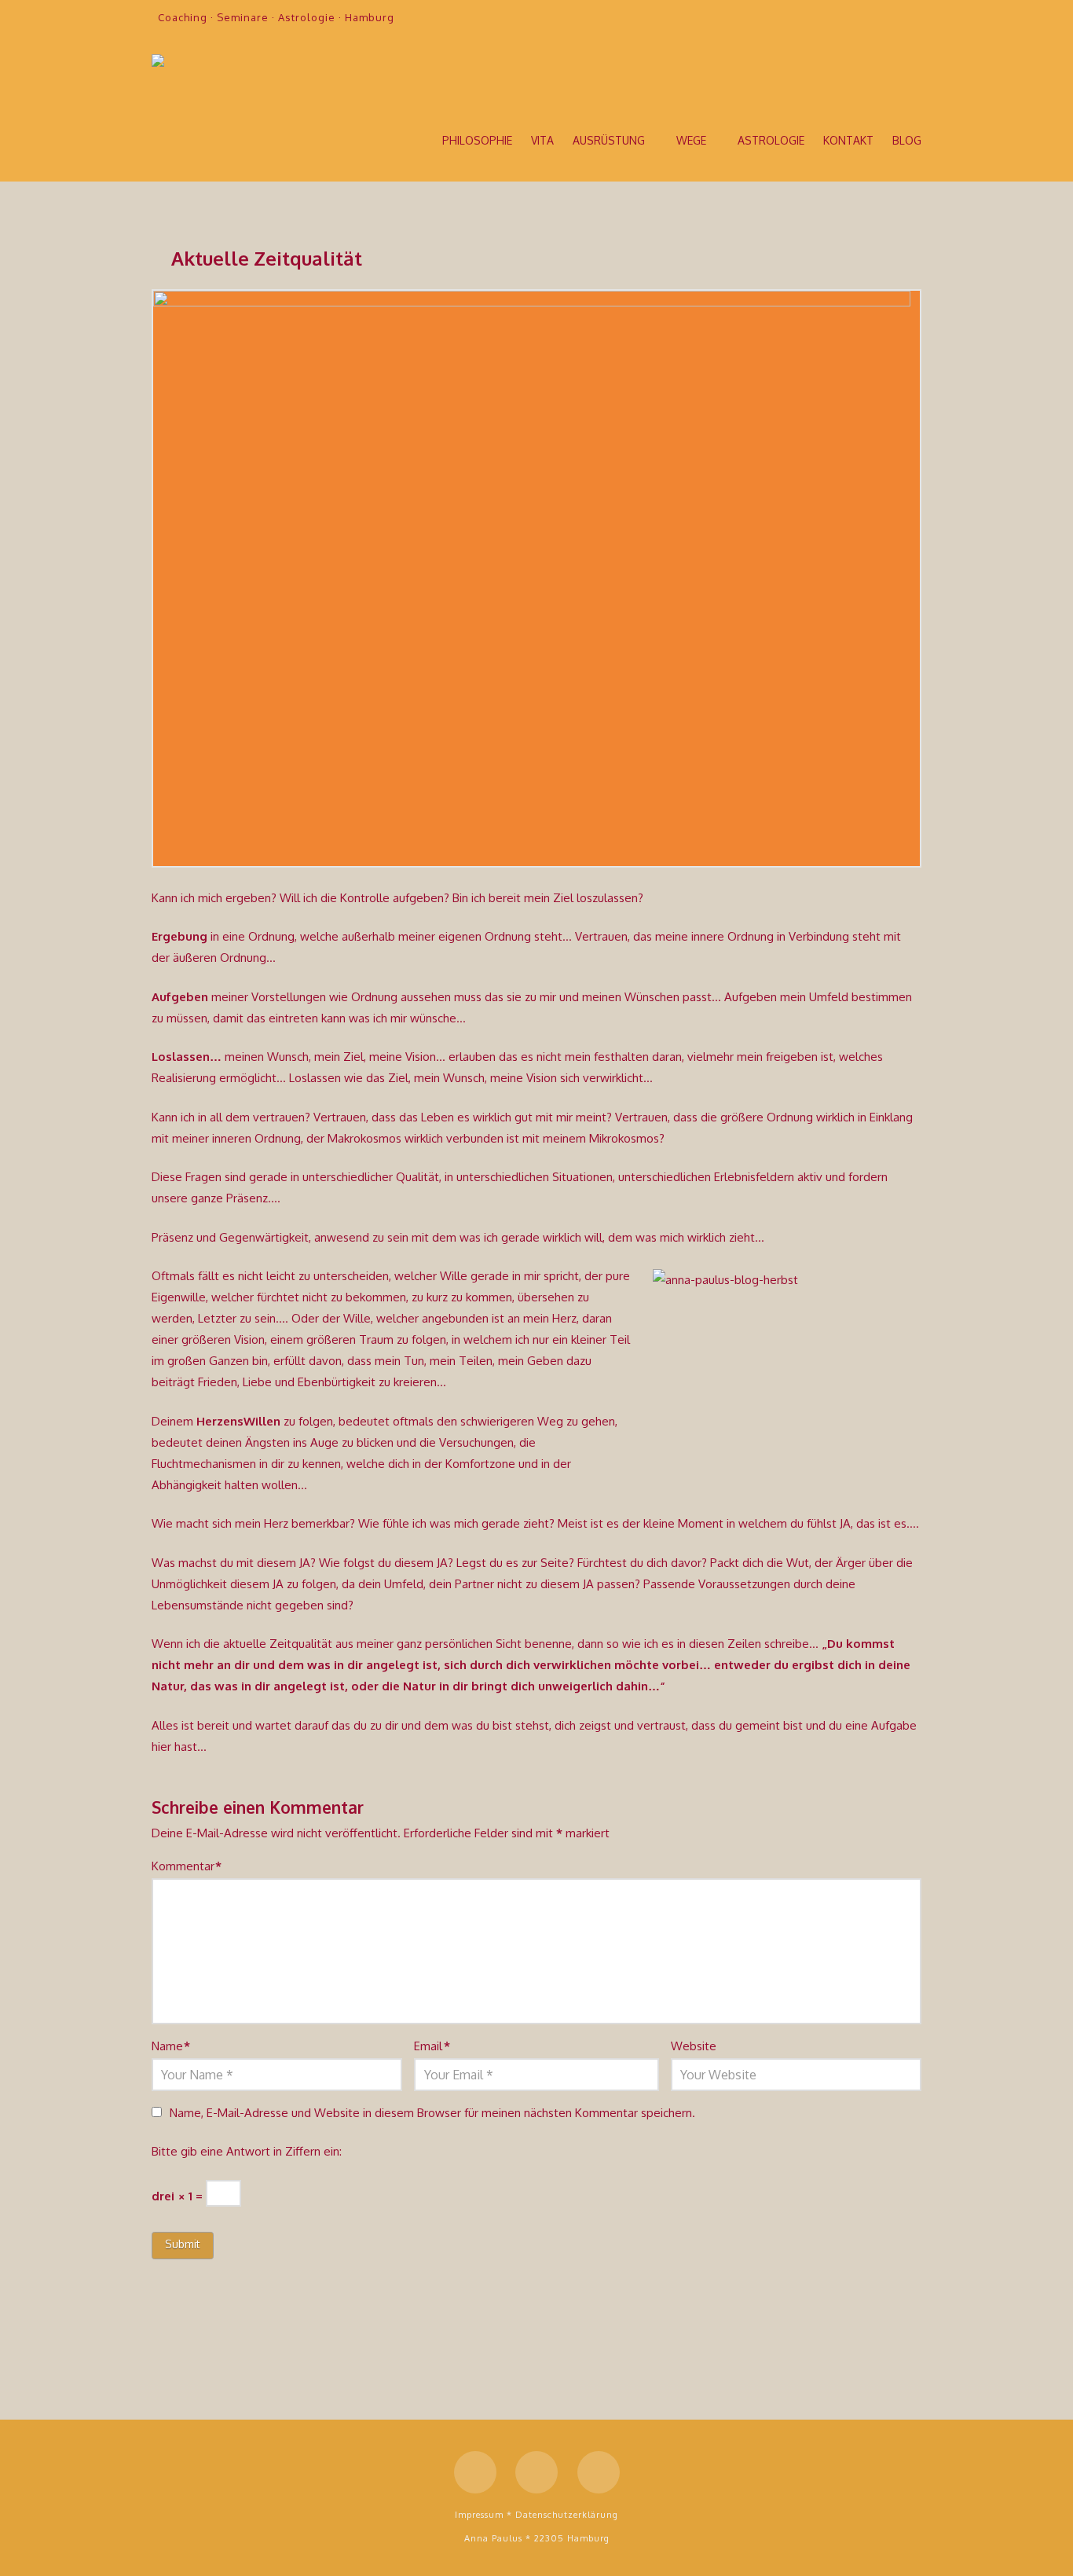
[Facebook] (852, 17)
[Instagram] (915, 17)
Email (432, 2046)
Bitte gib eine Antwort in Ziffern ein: (247, 2151)
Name (171, 2046)
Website (694, 2046)
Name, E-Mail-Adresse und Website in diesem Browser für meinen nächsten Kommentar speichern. (432, 2113)
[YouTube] (884, 17)
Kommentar (187, 1866)
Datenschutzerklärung (567, 2515)
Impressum (479, 2515)
